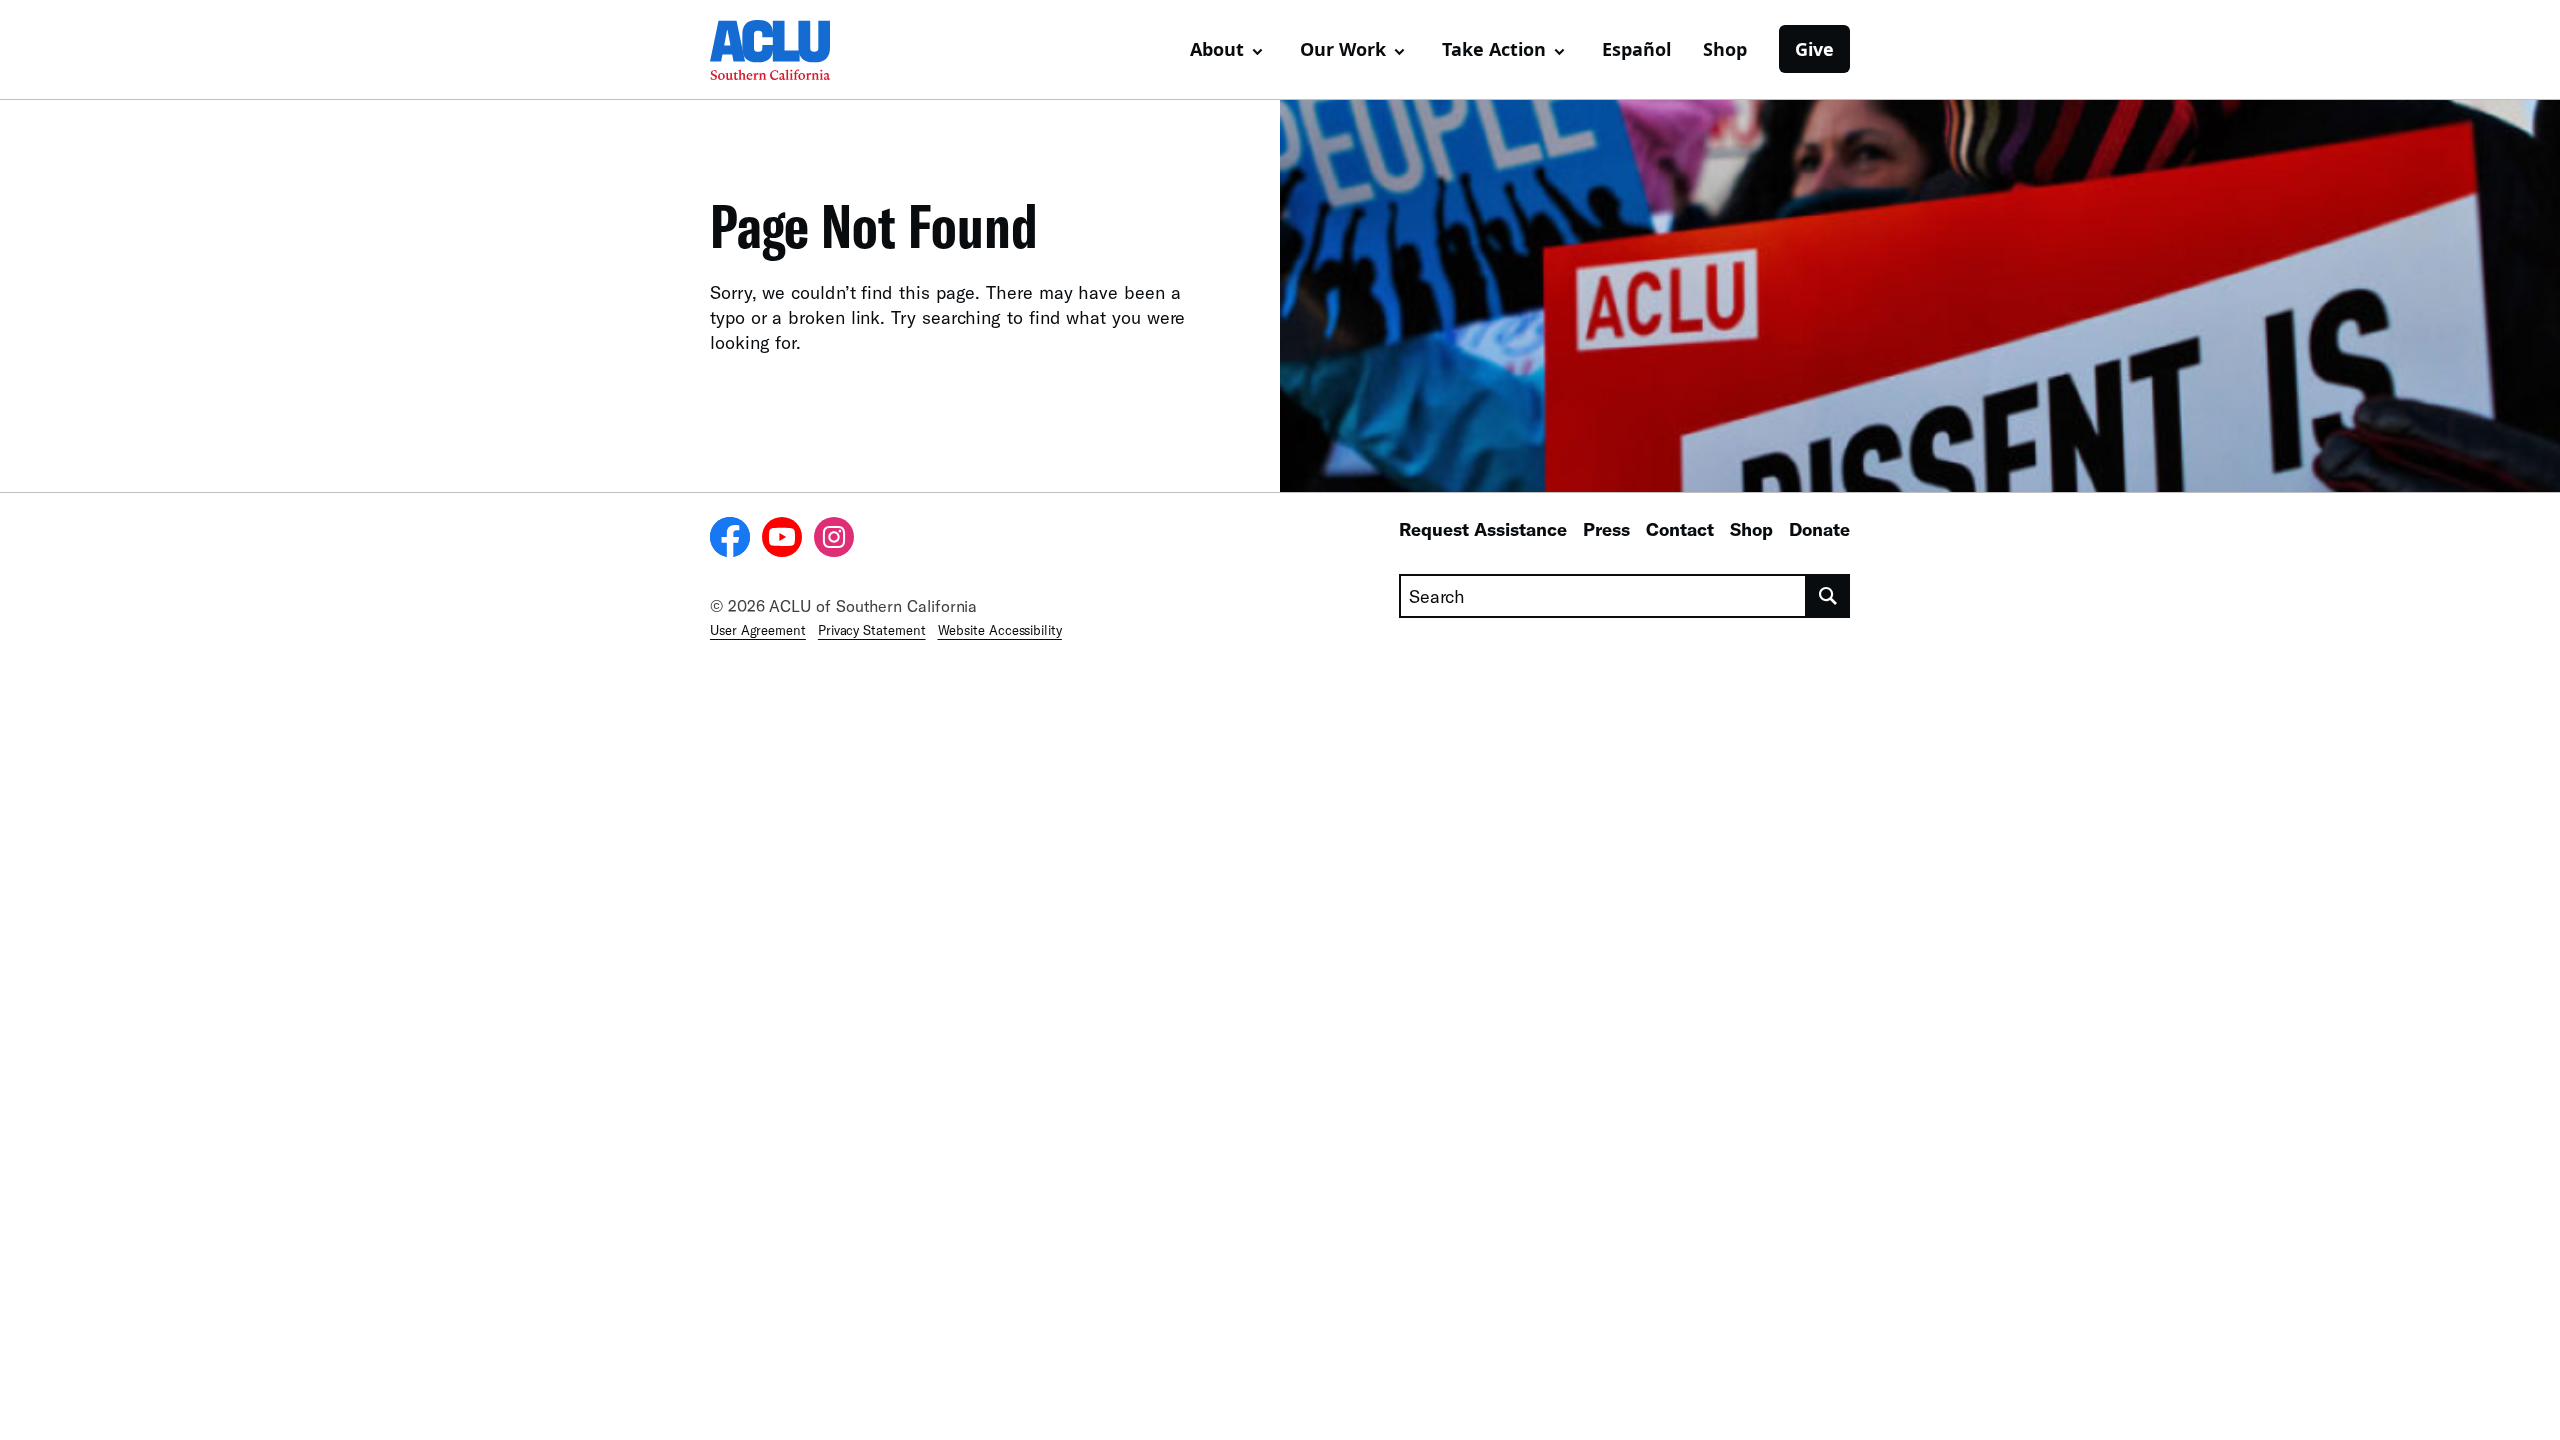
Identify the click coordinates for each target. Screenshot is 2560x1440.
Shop (1725, 49)
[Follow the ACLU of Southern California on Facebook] (730, 540)
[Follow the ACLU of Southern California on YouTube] (782, 540)
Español (1636, 49)
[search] (1828, 596)
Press (1606, 529)
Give (1814, 49)
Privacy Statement (872, 630)
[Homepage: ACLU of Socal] (780, 50)
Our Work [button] (1343, 49)
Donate (1819, 529)
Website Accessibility (1000, 630)
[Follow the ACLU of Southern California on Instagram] (834, 540)
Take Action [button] (1494, 49)
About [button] (1217, 49)
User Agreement (758, 630)
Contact (1680, 529)
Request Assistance (1483, 529)
